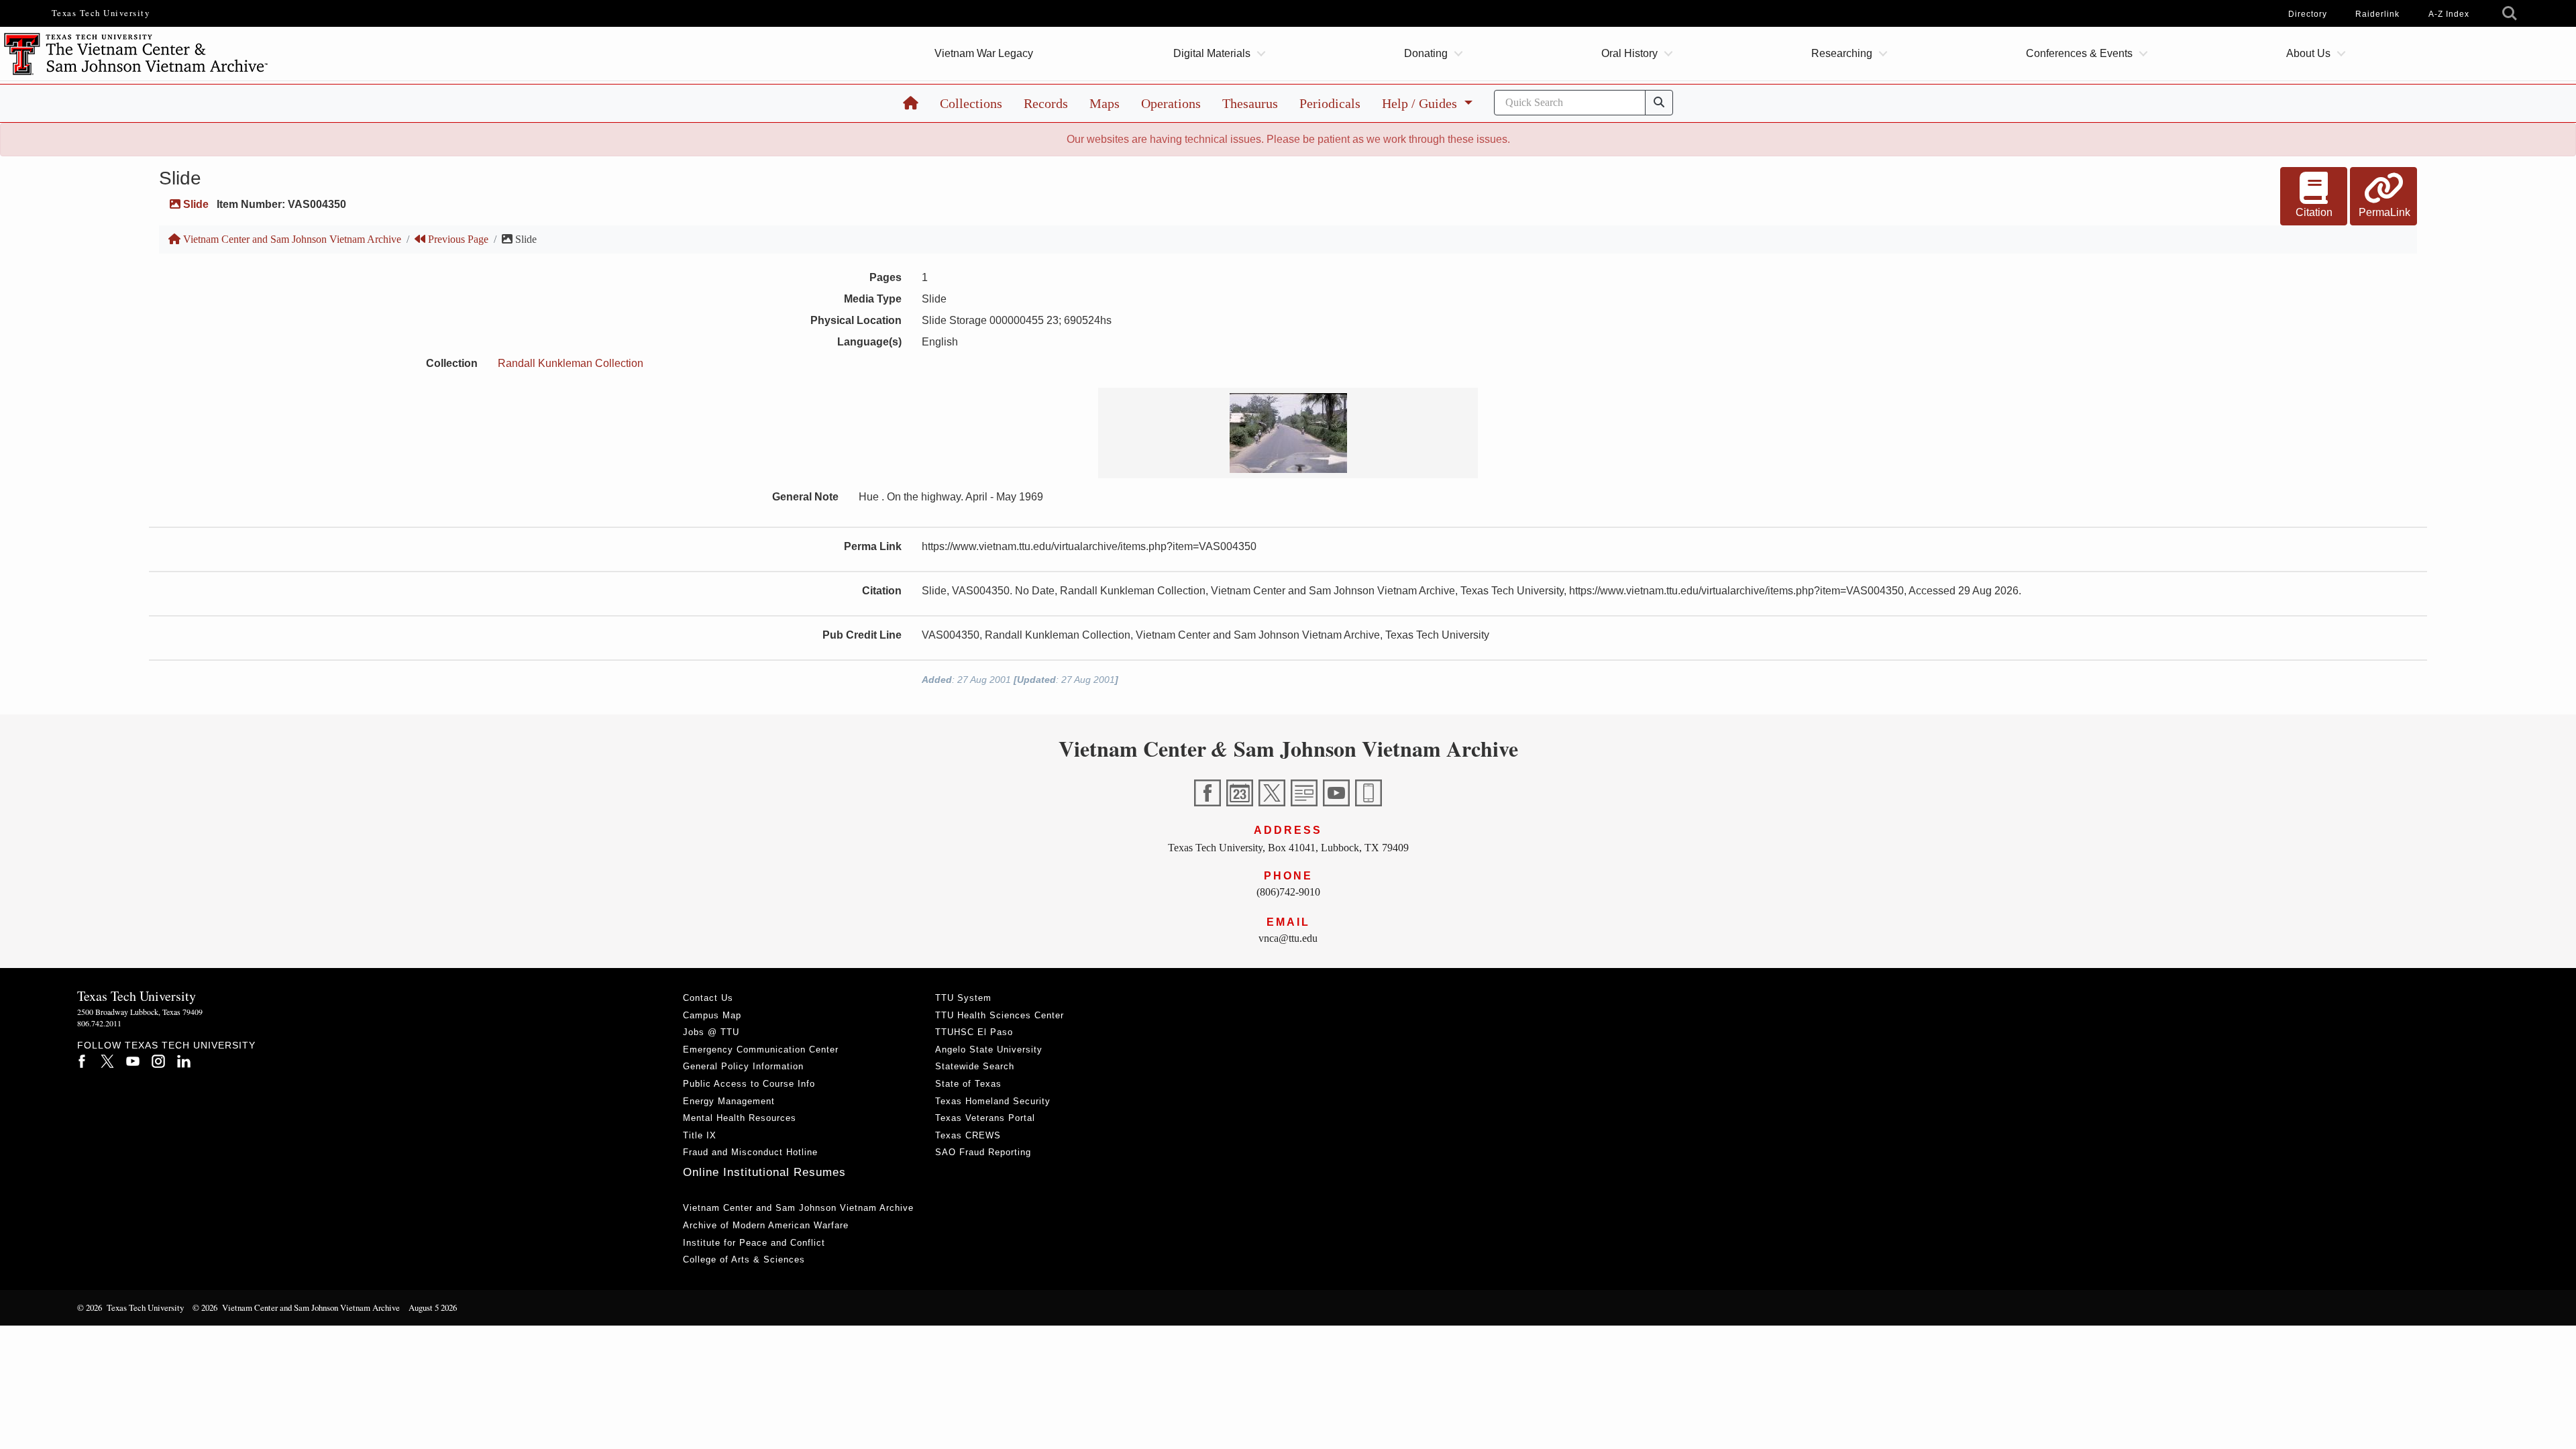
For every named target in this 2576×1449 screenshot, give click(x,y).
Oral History (1629, 53)
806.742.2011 (99, 1023)
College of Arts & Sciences (744, 1259)
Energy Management (729, 1101)
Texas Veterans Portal (985, 1118)
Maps (1105, 103)
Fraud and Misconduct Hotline (750, 1152)
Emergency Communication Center (761, 1050)
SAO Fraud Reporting (983, 1152)
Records (1046, 103)
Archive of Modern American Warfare (766, 1225)
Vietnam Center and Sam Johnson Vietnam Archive (291, 239)
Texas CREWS (968, 1135)
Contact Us (708, 998)
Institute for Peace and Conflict (754, 1243)
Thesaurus (1250, 103)
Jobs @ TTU (711, 1032)
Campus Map (712, 1015)
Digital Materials (1212, 53)
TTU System (963, 998)
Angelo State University (989, 1050)
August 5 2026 (433, 1307)
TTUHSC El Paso (974, 1032)
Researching (1842, 53)
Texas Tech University (101, 13)
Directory (2308, 14)
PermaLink (2384, 212)
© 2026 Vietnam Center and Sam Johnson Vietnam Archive (296, 1307)
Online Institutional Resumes (764, 1172)
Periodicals (1330, 103)
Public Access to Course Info (749, 1084)
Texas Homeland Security (993, 1101)
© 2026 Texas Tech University (130, 1307)
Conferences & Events (2079, 53)
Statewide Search (975, 1066)
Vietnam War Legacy (984, 53)
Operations (1171, 103)
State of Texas (968, 1084)
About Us (2308, 53)
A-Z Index (2449, 14)
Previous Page (457, 239)
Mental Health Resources (740, 1118)
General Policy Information (743, 1066)
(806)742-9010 (1288, 892)
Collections (971, 103)
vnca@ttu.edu (1288, 938)
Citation (2314, 212)
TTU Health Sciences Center (1000, 1015)
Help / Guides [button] (1421, 103)
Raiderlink (2377, 14)
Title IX (700, 1135)
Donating (1426, 53)
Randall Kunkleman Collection (571, 363)
